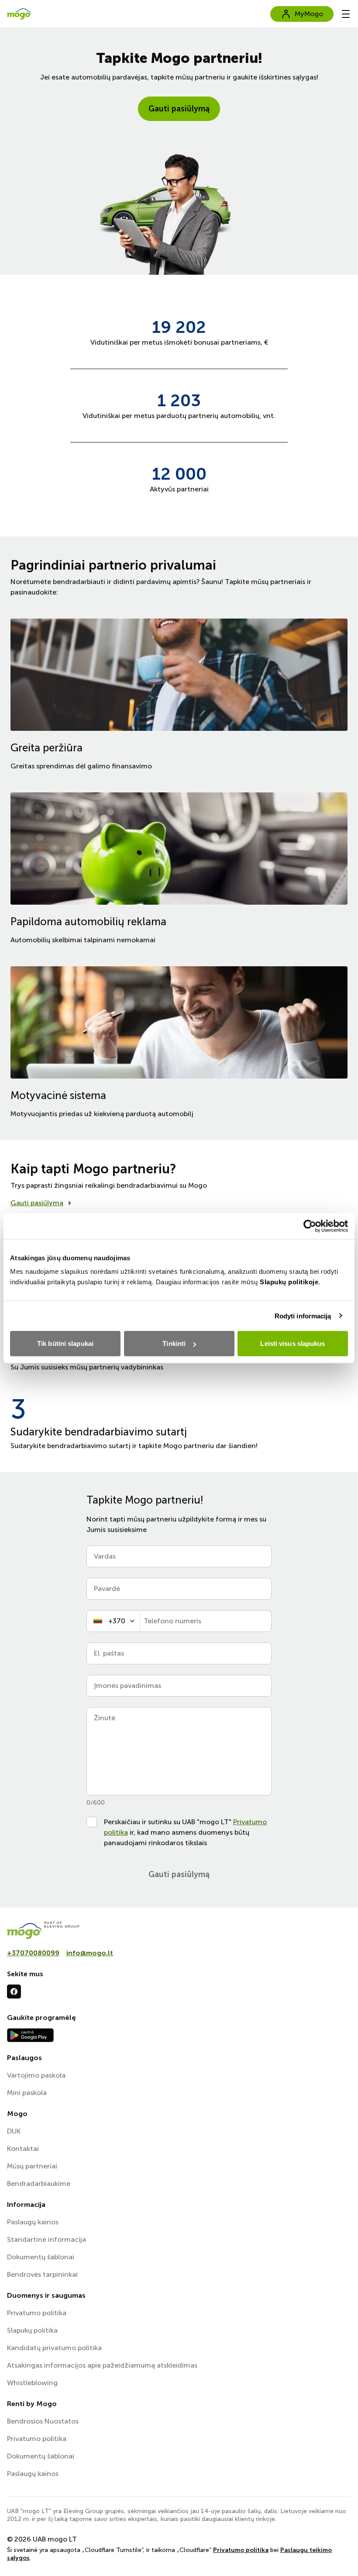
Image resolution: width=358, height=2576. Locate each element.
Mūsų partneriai (32, 2166)
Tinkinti (174, 1343)
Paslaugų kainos (33, 2222)
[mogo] (179, 1930)
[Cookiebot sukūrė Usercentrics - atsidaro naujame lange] (310, 1226)
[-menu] (346, 14)
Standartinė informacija (46, 2239)
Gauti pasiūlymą (179, 109)
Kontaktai (23, 2149)
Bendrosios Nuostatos (43, 2421)
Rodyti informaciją (303, 1316)
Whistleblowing (32, 2383)
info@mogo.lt (90, 1953)
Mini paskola (27, 2093)
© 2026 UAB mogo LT (42, 2539)
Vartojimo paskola (36, 2075)
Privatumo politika (37, 2313)
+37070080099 (33, 1953)
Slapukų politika (32, 2330)
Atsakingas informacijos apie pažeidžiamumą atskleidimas (102, 2365)
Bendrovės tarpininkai (42, 2274)
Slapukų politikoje (289, 1282)
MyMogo (309, 14)
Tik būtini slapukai (65, 1343)
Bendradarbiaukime (39, 2184)
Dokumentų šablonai (41, 2257)
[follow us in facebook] (14, 1992)
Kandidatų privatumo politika (54, 2348)
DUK (14, 2131)
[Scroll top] (337, 2555)
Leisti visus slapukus (293, 1343)
